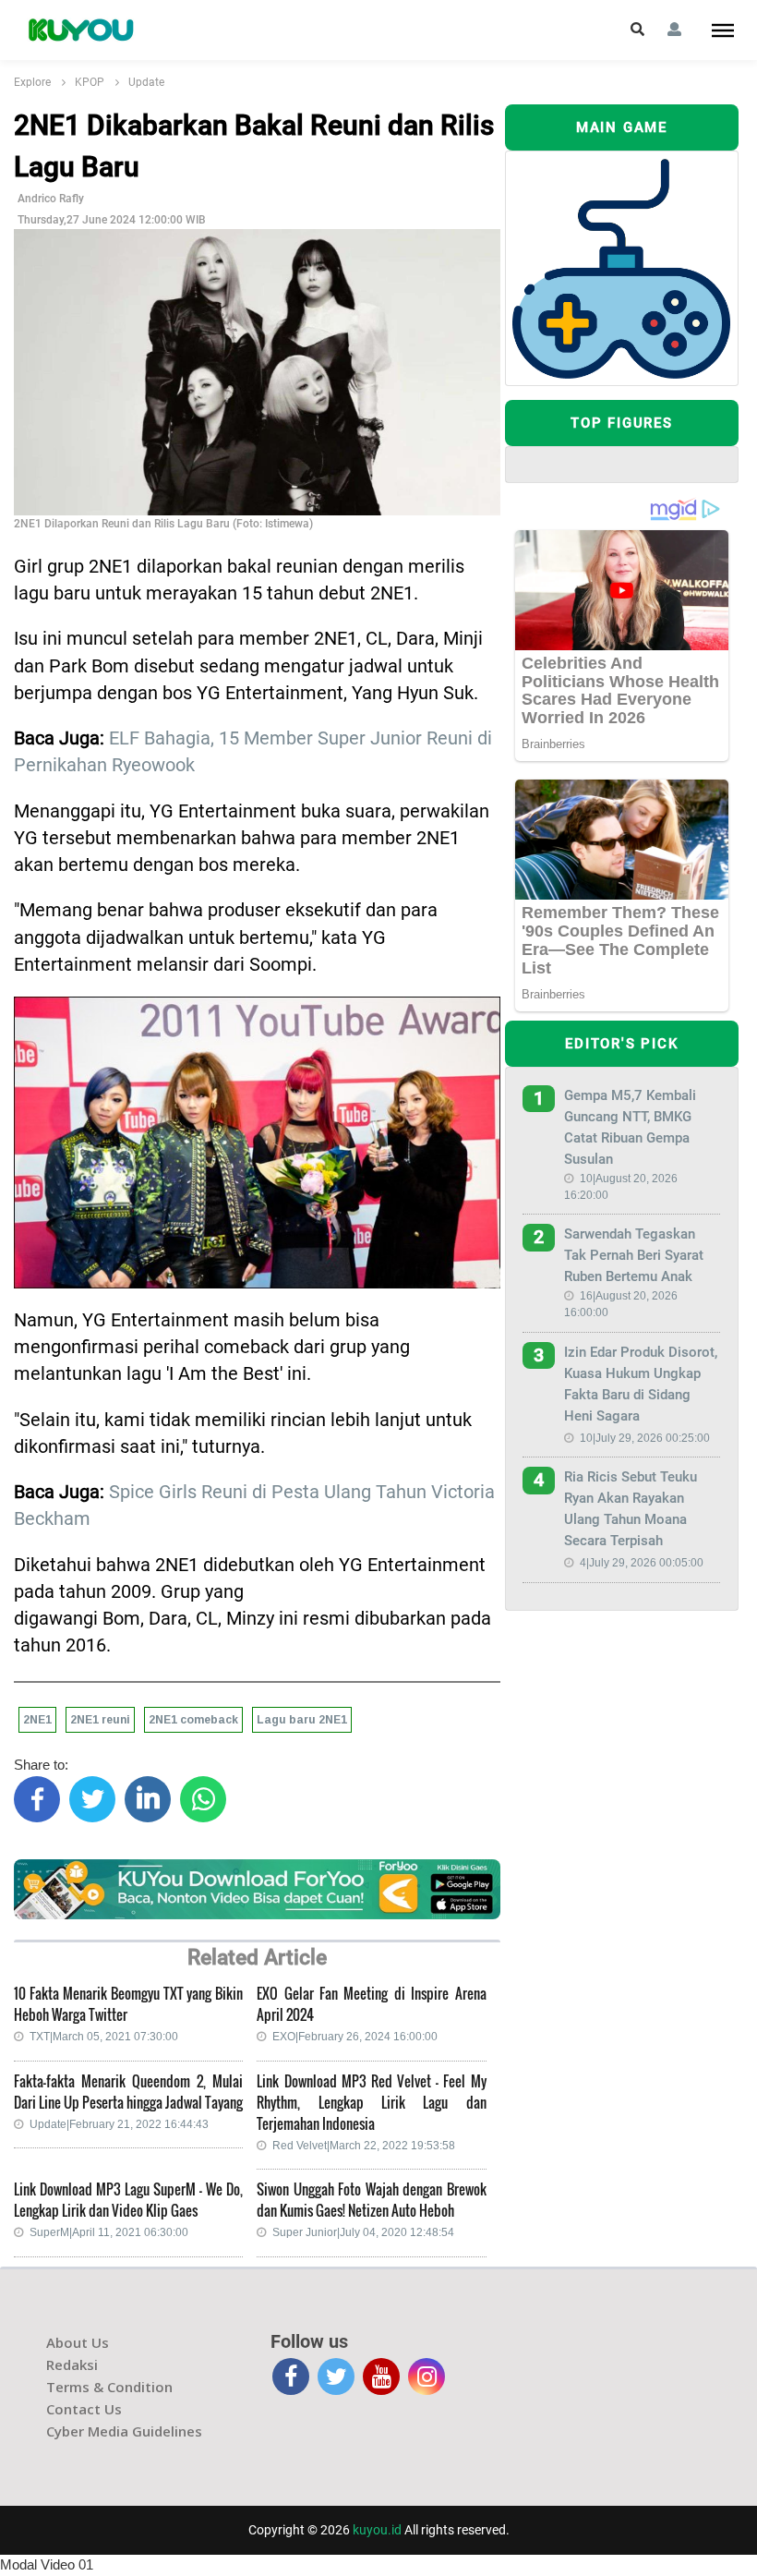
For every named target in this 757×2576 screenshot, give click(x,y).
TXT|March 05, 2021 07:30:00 (104, 2037)
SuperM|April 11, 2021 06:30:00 (109, 2232)
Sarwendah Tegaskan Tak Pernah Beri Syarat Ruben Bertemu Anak (634, 1255)
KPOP (90, 82)
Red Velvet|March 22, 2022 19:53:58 (364, 2146)
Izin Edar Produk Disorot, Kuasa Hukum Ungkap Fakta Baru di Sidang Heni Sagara (641, 1384)
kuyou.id (377, 2530)
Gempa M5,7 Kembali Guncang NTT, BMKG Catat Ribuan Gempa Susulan (630, 1127)
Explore (32, 82)
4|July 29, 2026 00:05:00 (642, 1563)
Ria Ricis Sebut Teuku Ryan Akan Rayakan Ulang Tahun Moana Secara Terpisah (631, 1509)
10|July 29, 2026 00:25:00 (645, 1438)
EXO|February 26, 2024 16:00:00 (355, 2037)
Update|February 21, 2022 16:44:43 (119, 2124)
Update (146, 82)
